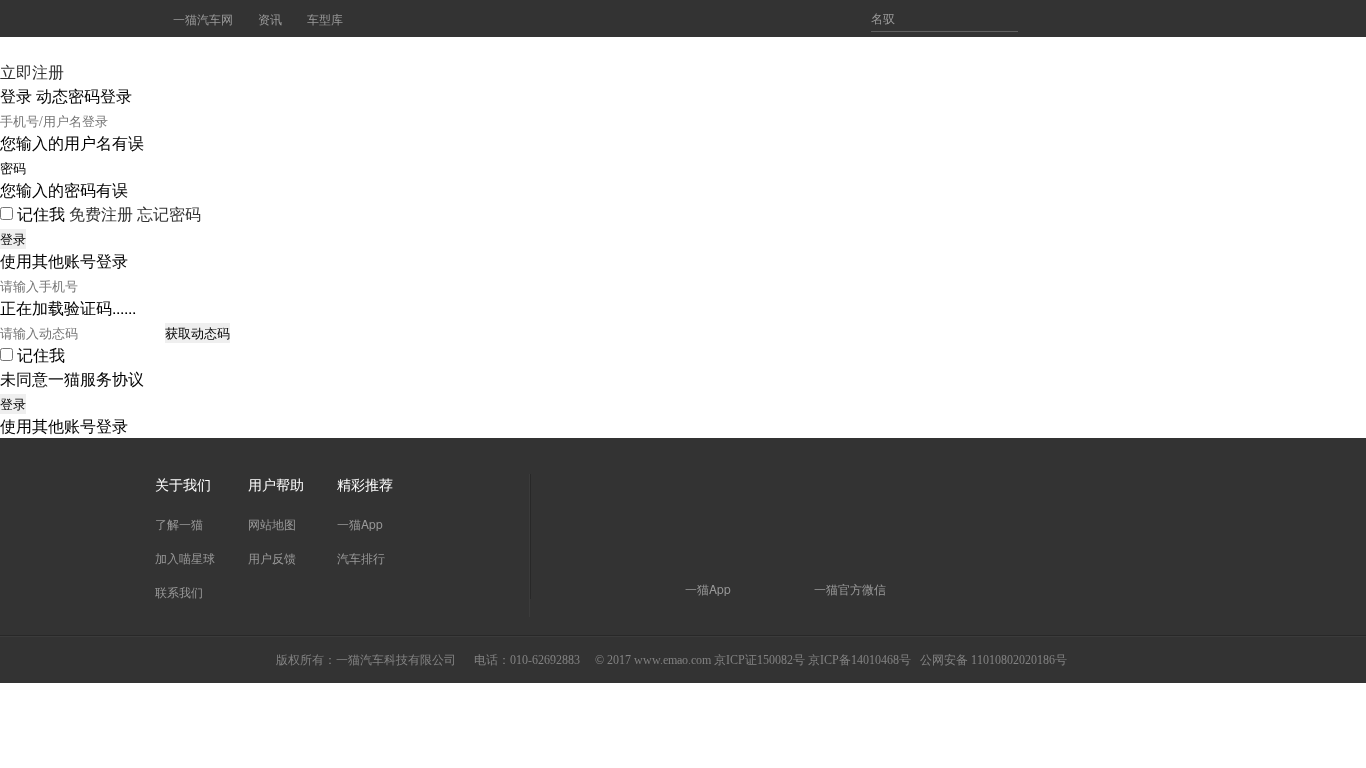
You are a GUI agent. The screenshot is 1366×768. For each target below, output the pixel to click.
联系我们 (179, 591)
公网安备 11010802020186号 (993, 660)
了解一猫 (179, 523)
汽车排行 (361, 557)
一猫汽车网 (203, 18)
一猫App (360, 523)
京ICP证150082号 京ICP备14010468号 (812, 660)
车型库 (325, 18)
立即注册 (32, 71)
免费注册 (101, 213)
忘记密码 (169, 213)
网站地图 (272, 523)
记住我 (41, 213)
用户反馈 (272, 557)
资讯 (270, 18)
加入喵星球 (185, 557)
